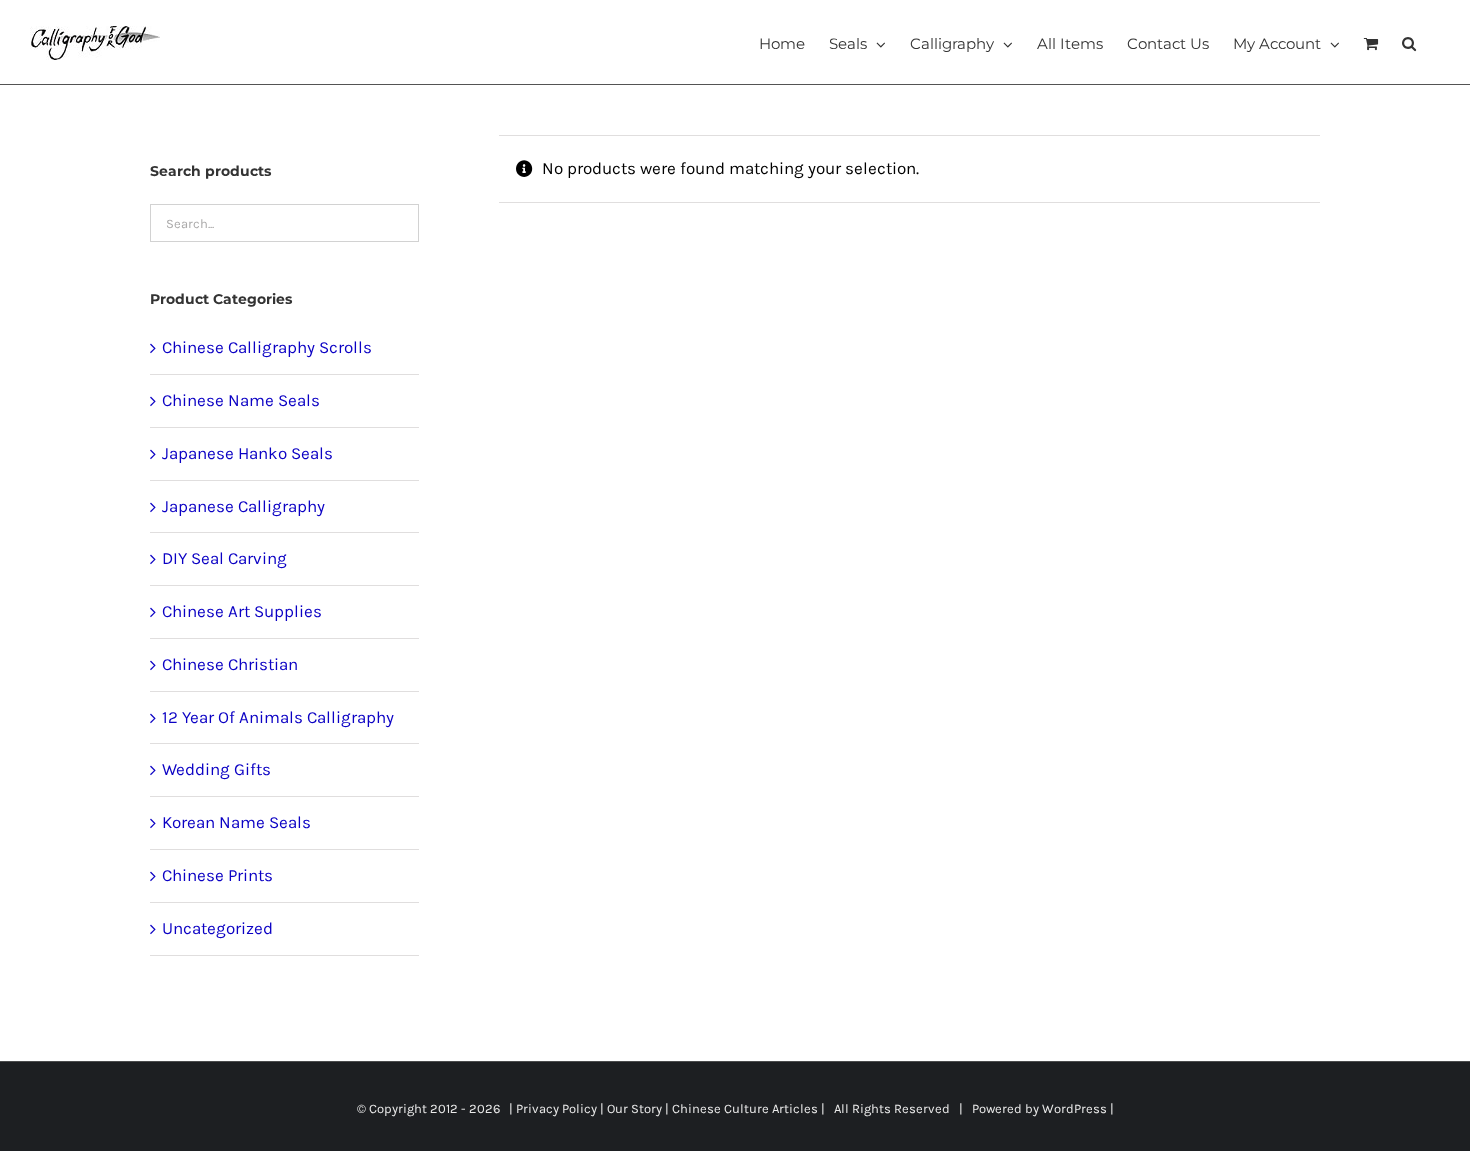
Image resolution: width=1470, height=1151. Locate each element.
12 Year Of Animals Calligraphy (278, 717)
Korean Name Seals (236, 822)
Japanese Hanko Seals (247, 453)
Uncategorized (217, 928)
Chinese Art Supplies (242, 611)
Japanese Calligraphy (243, 506)
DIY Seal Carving (224, 558)
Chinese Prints (217, 875)
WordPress (1074, 1108)
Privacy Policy (556, 1108)
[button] (1409, 42)
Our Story (634, 1108)
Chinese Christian (230, 664)
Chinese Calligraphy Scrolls (267, 347)
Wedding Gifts (216, 769)
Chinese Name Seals (241, 400)
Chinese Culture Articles (745, 1108)
